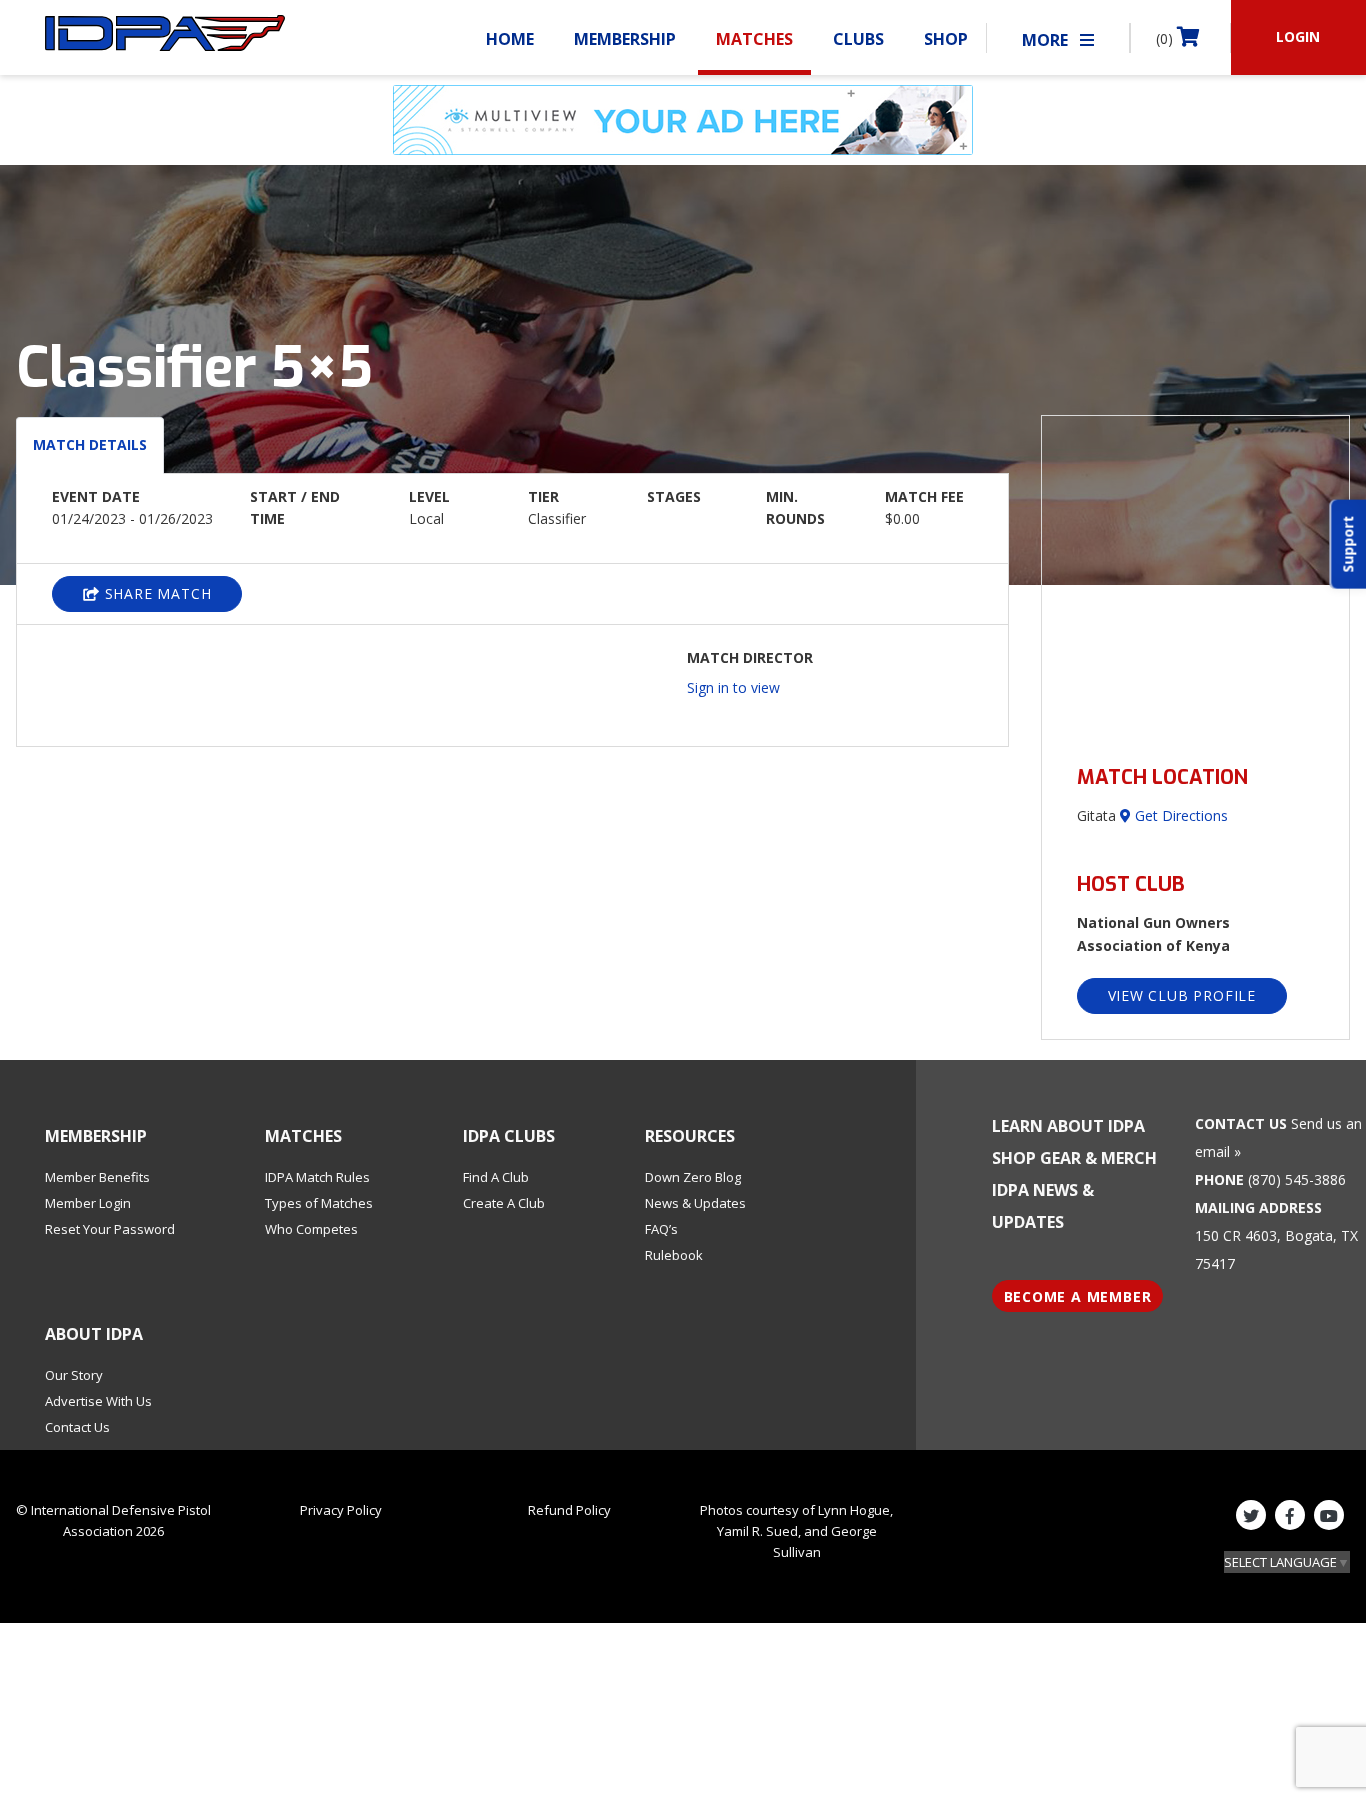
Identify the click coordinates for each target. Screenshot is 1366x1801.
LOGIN (1298, 36)
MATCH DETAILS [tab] (90, 444)
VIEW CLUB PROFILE (1182, 995)
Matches (754, 39)
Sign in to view (733, 687)
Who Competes (311, 1229)
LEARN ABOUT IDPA (1068, 1126)
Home (510, 39)
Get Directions (1179, 815)
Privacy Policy (341, 1510)
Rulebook (674, 1255)
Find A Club (496, 1177)
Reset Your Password (110, 1229)
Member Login (88, 1203)
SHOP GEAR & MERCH (1074, 1158)
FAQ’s (661, 1229)
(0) (1166, 38)
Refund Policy (569, 1510)
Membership (625, 39)
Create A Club (504, 1203)
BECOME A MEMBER (1078, 1296)
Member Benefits (97, 1177)
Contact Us (77, 1427)
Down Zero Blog (693, 1177)
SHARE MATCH (156, 593)
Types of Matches (319, 1203)
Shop (946, 39)
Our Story (74, 1375)
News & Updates (695, 1203)
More (1047, 40)
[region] (1196, 578)
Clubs (858, 39)
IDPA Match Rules (317, 1177)
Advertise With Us (98, 1401)
